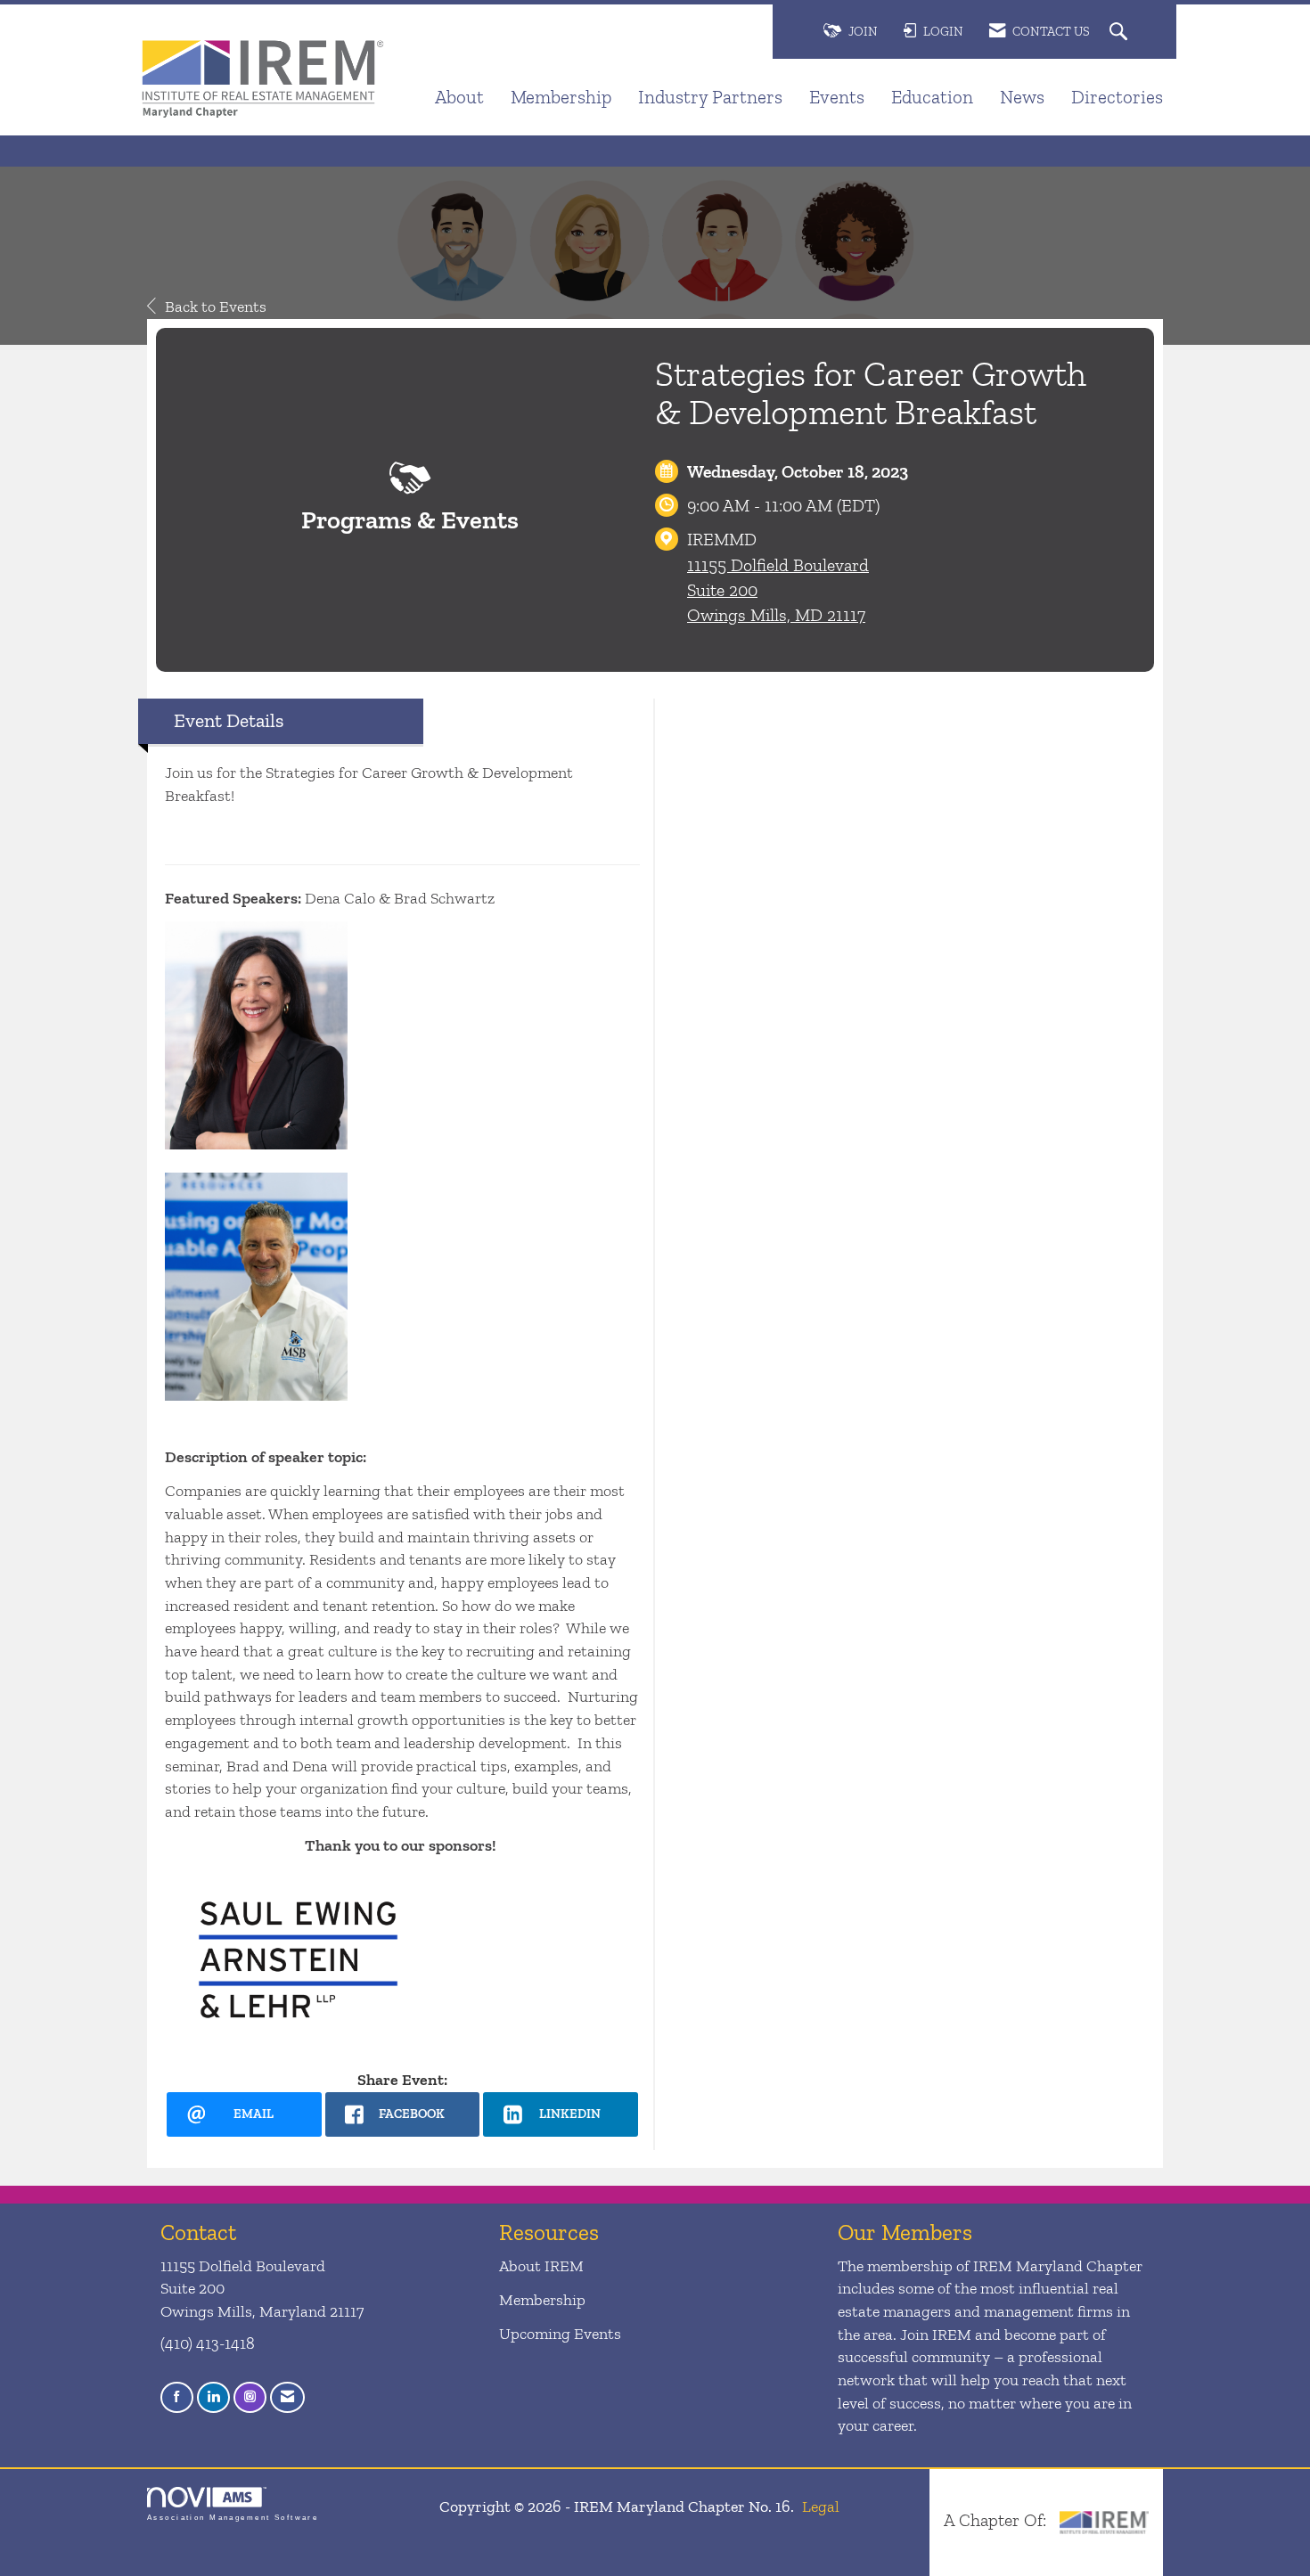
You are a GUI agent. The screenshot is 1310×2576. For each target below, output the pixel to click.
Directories (1117, 97)
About (459, 97)
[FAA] (1104, 2520)
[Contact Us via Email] (287, 2397)
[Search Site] (1121, 33)
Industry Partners (710, 97)
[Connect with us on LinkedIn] (213, 2397)
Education (932, 97)
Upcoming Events (560, 2334)
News (1022, 97)
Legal (821, 2506)
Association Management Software (233, 2518)
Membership (561, 97)
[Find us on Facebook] (177, 2397)
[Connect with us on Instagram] (250, 2397)
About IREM (541, 2266)
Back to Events (216, 307)
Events (837, 97)
